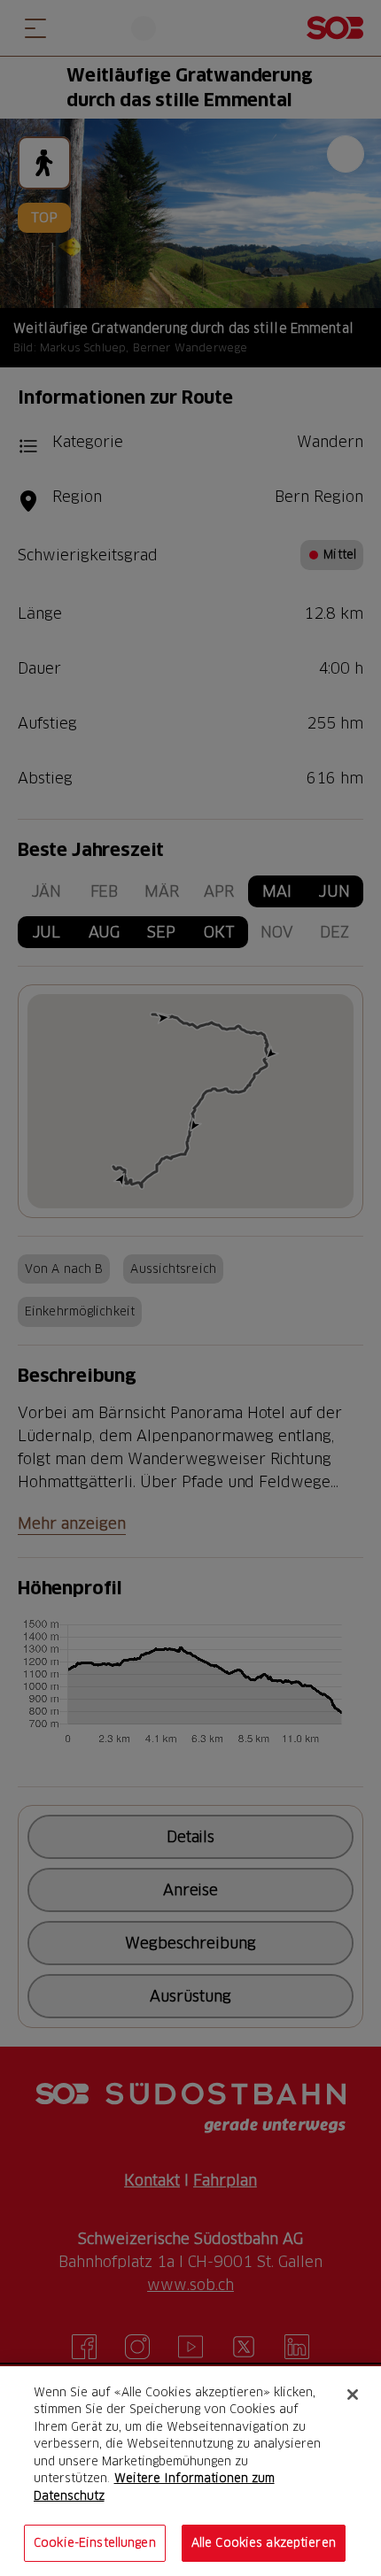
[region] (190, 2471)
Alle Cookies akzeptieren (264, 2542)
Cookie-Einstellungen (95, 2542)
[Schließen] (353, 2395)
